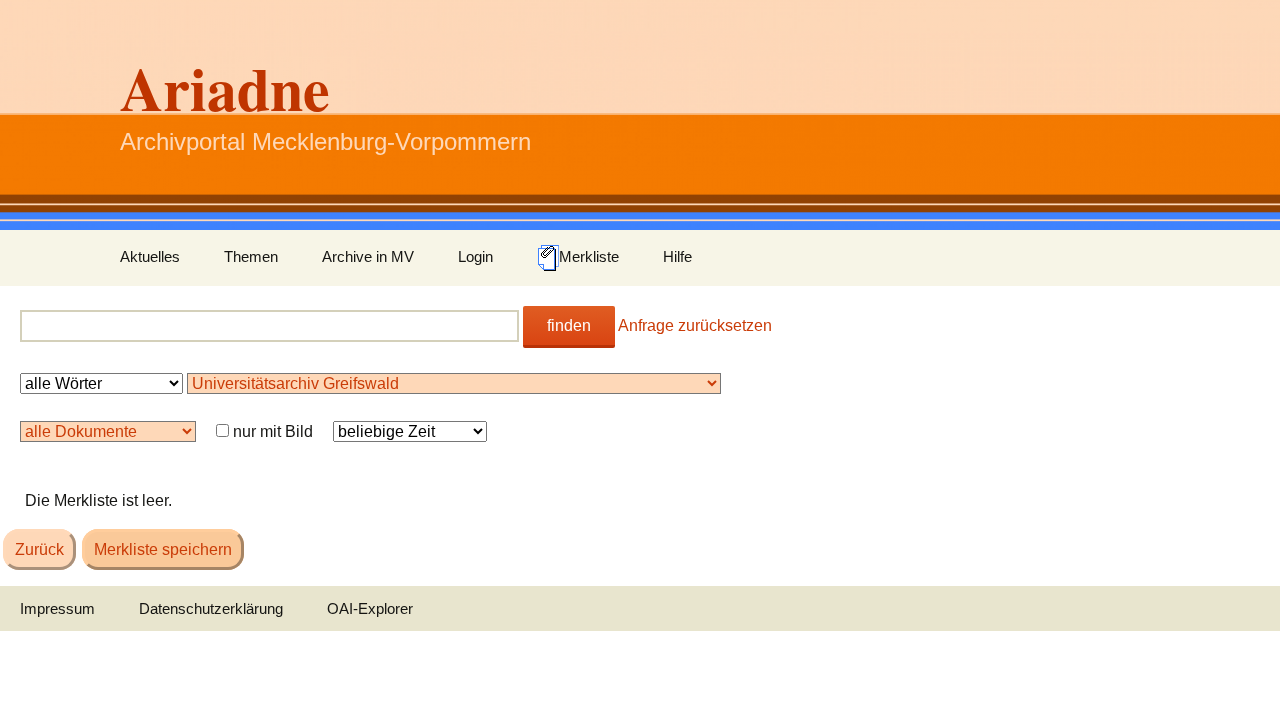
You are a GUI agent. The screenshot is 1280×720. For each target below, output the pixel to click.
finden (569, 325)
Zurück (39, 549)
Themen (251, 256)
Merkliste (589, 256)
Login (475, 256)
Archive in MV (368, 256)
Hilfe (677, 256)
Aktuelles (150, 256)
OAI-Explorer (370, 608)
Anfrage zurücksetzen (695, 325)
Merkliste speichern (163, 549)
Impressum (57, 608)
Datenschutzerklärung (211, 608)
